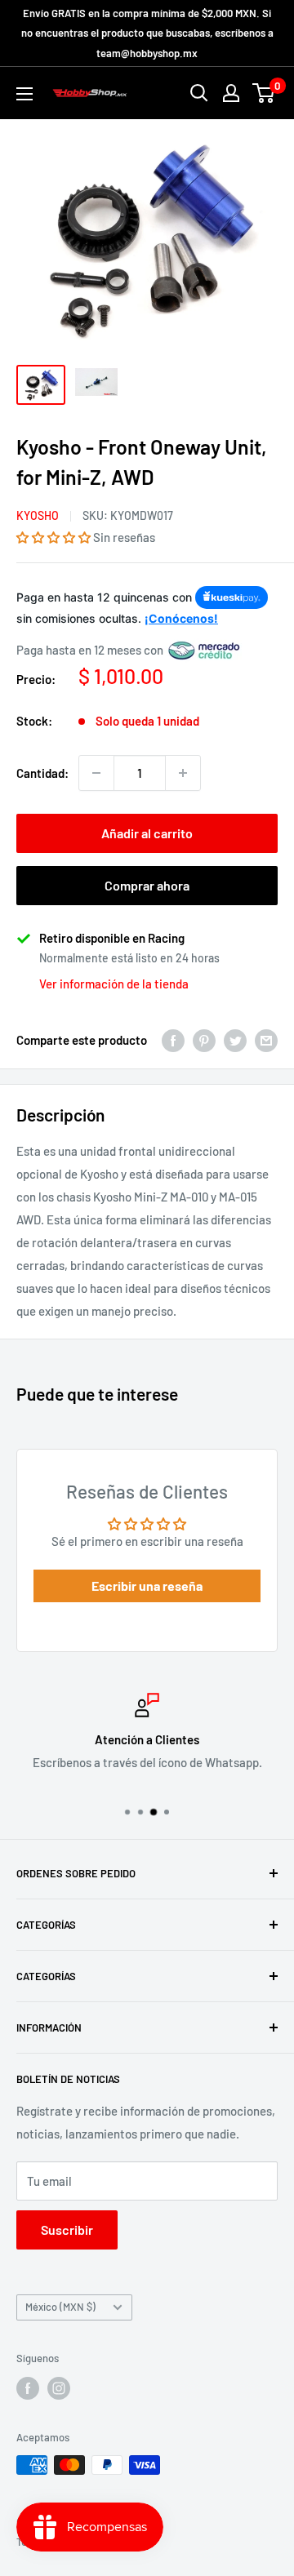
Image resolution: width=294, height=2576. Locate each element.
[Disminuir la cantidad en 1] (96, 773)
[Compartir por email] (266, 1040)
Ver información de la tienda (114, 984)
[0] (264, 93)
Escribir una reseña (147, 1586)
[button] (53, 537)
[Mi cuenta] (231, 93)
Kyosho (38, 515)
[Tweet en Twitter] (235, 1040)
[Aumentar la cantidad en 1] (183, 773)
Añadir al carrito (147, 833)
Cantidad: (42, 773)
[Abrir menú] (24, 94)
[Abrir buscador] (199, 93)
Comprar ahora (147, 885)
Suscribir (67, 2230)
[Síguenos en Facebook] (28, 2388)
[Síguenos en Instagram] (59, 2388)
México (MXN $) (60, 2307)
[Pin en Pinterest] (204, 1040)
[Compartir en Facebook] (173, 1040)
